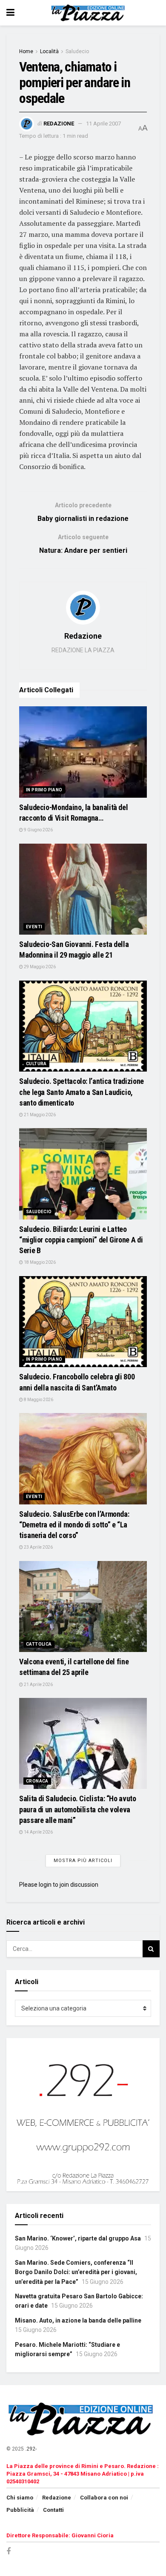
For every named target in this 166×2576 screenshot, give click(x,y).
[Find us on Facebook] (9, 2552)
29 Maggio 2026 (39, 967)
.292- (31, 2449)
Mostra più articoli (83, 1861)
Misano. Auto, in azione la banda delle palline (78, 2320)
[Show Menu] (10, 13)
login (45, 1885)
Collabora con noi (104, 2498)
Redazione (59, 124)
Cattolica (39, 1644)
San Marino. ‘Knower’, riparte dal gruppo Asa (78, 2238)
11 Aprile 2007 (103, 124)
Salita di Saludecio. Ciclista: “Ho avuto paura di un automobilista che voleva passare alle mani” (78, 1809)
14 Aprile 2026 (38, 1832)
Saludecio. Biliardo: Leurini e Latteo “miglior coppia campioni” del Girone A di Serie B (81, 1240)
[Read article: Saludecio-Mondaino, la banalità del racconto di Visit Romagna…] (83, 752)
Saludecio (77, 51)
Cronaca (37, 1781)
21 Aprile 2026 (38, 1685)
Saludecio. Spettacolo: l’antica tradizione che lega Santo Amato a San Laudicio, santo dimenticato (82, 1092)
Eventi (34, 927)
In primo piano (44, 790)
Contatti (53, 2510)
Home (26, 51)
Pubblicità (20, 2510)
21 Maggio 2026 (39, 1115)
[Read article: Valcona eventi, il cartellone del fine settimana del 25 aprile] (83, 1607)
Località (49, 51)
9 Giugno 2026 (38, 830)
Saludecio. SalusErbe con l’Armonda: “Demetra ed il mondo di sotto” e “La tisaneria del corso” (74, 1525)
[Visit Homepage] (89, 13)
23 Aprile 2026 (38, 1547)
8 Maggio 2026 (38, 1400)
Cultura (36, 1064)
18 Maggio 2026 (39, 1262)
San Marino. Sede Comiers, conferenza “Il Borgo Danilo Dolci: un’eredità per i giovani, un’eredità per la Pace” (76, 2272)
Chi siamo (20, 2498)
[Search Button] (151, 1949)
